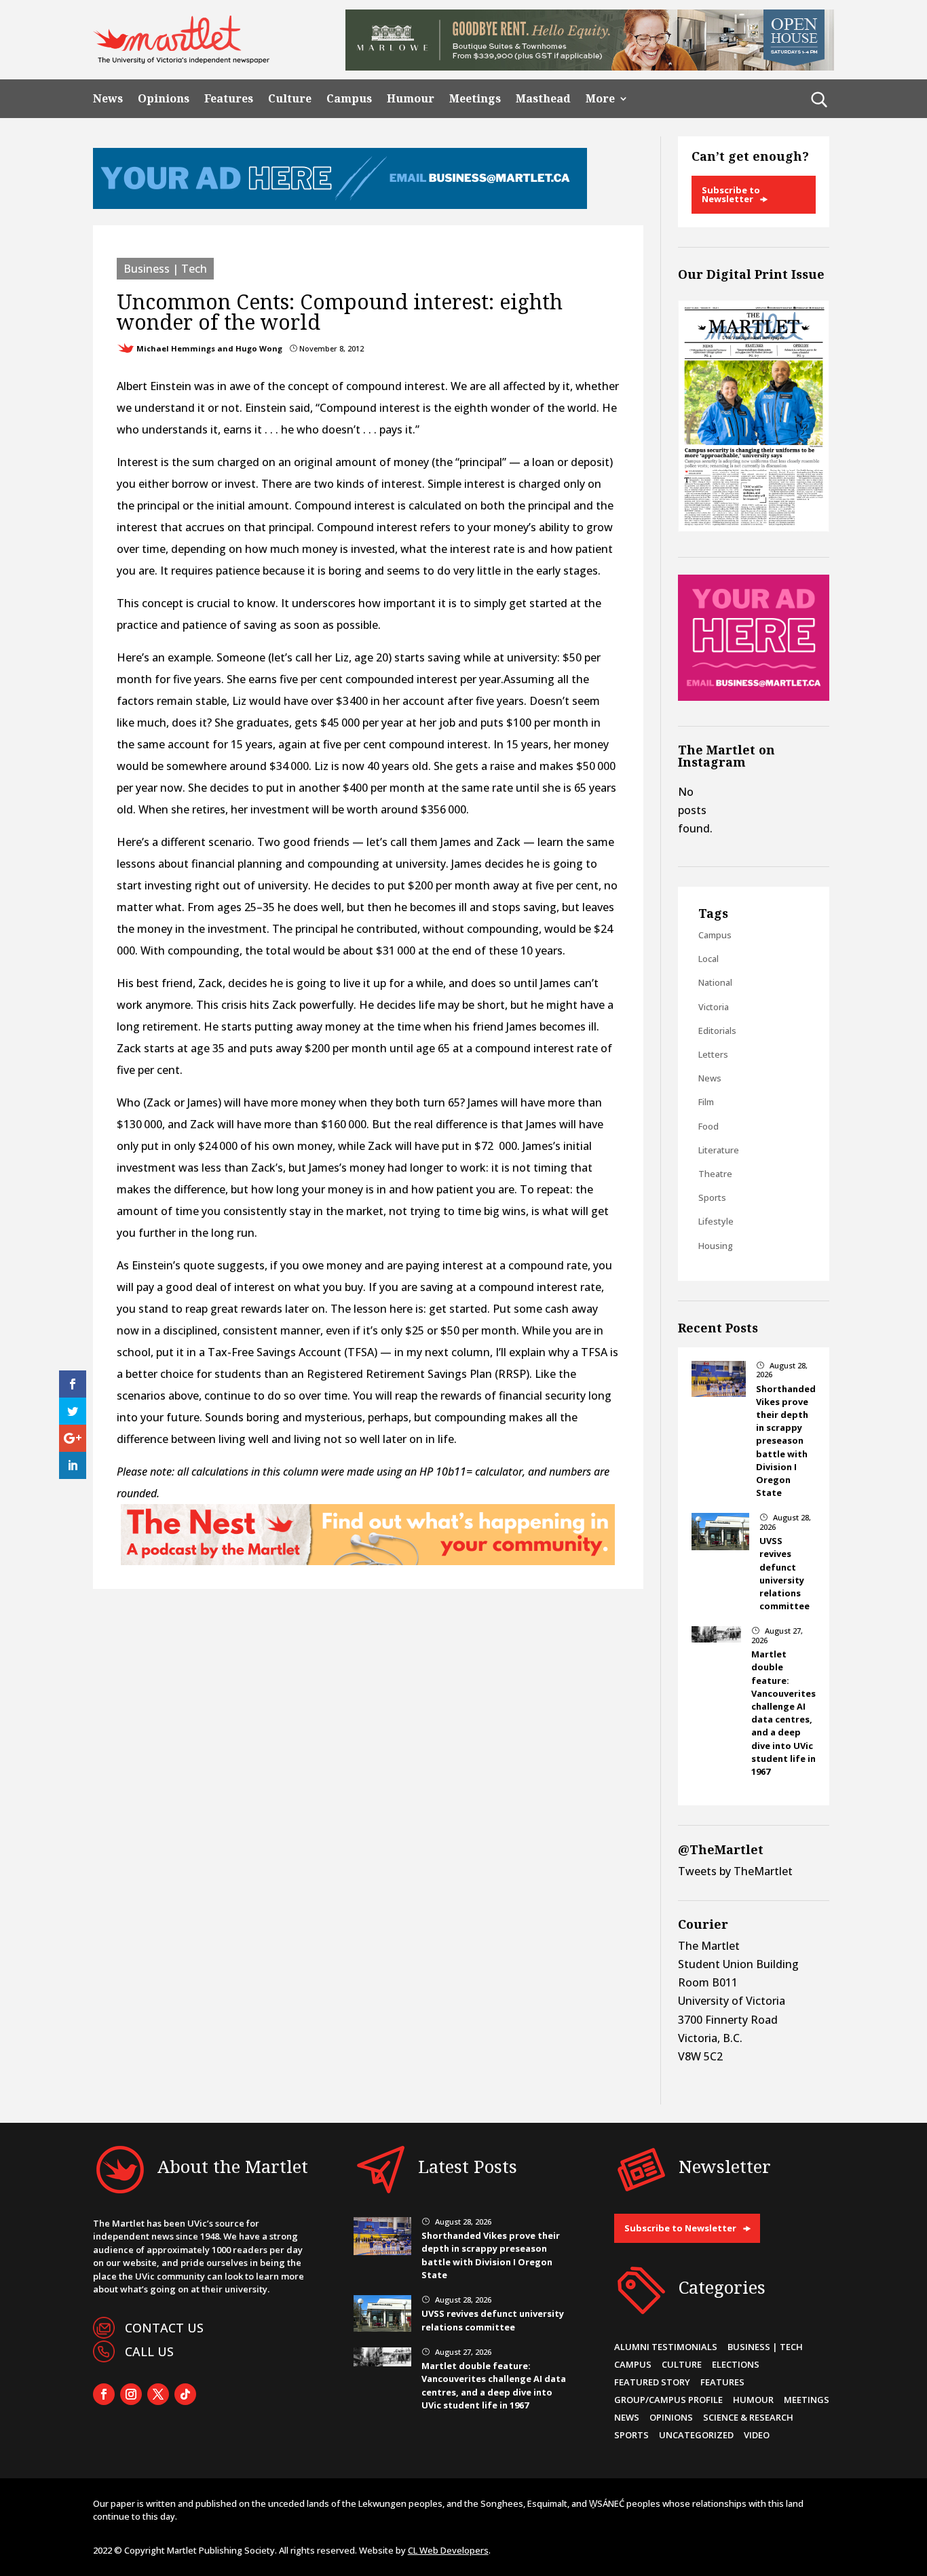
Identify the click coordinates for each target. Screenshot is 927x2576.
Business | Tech (165, 269)
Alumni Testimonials (666, 2347)
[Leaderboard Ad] (340, 205)
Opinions (164, 99)
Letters (713, 1054)
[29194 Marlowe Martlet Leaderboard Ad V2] (590, 66)
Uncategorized (696, 2435)
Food (708, 1126)
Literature (719, 1150)
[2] (368, 1561)
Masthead (543, 99)
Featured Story (652, 2382)
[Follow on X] (158, 2394)
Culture (290, 99)
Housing (716, 1246)
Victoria (714, 1007)
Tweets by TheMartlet (735, 1871)
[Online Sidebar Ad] (754, 697)
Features (229, 99)
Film (706, 1102)
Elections (736, 2364)
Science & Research (748, 2417)
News (108, 99)
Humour (411, 99)
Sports (712, 1197)
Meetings (475, 99)
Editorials (717, 1031)
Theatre (715, 1174)
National (715, 982)
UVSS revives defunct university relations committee (784, 1573)
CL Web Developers (448, 2550)
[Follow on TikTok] (185, 2394)
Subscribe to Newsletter (731, 194)
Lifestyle (716, 1221)
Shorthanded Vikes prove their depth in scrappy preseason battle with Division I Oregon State (786, 1441)
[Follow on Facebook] (104, 2394)
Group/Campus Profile (668, 2400)
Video (757, 2435)
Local (708, 959)
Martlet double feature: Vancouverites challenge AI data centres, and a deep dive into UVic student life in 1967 (783, 1713)
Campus (349, 99)
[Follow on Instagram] (131, 2394)
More (600, 99)
